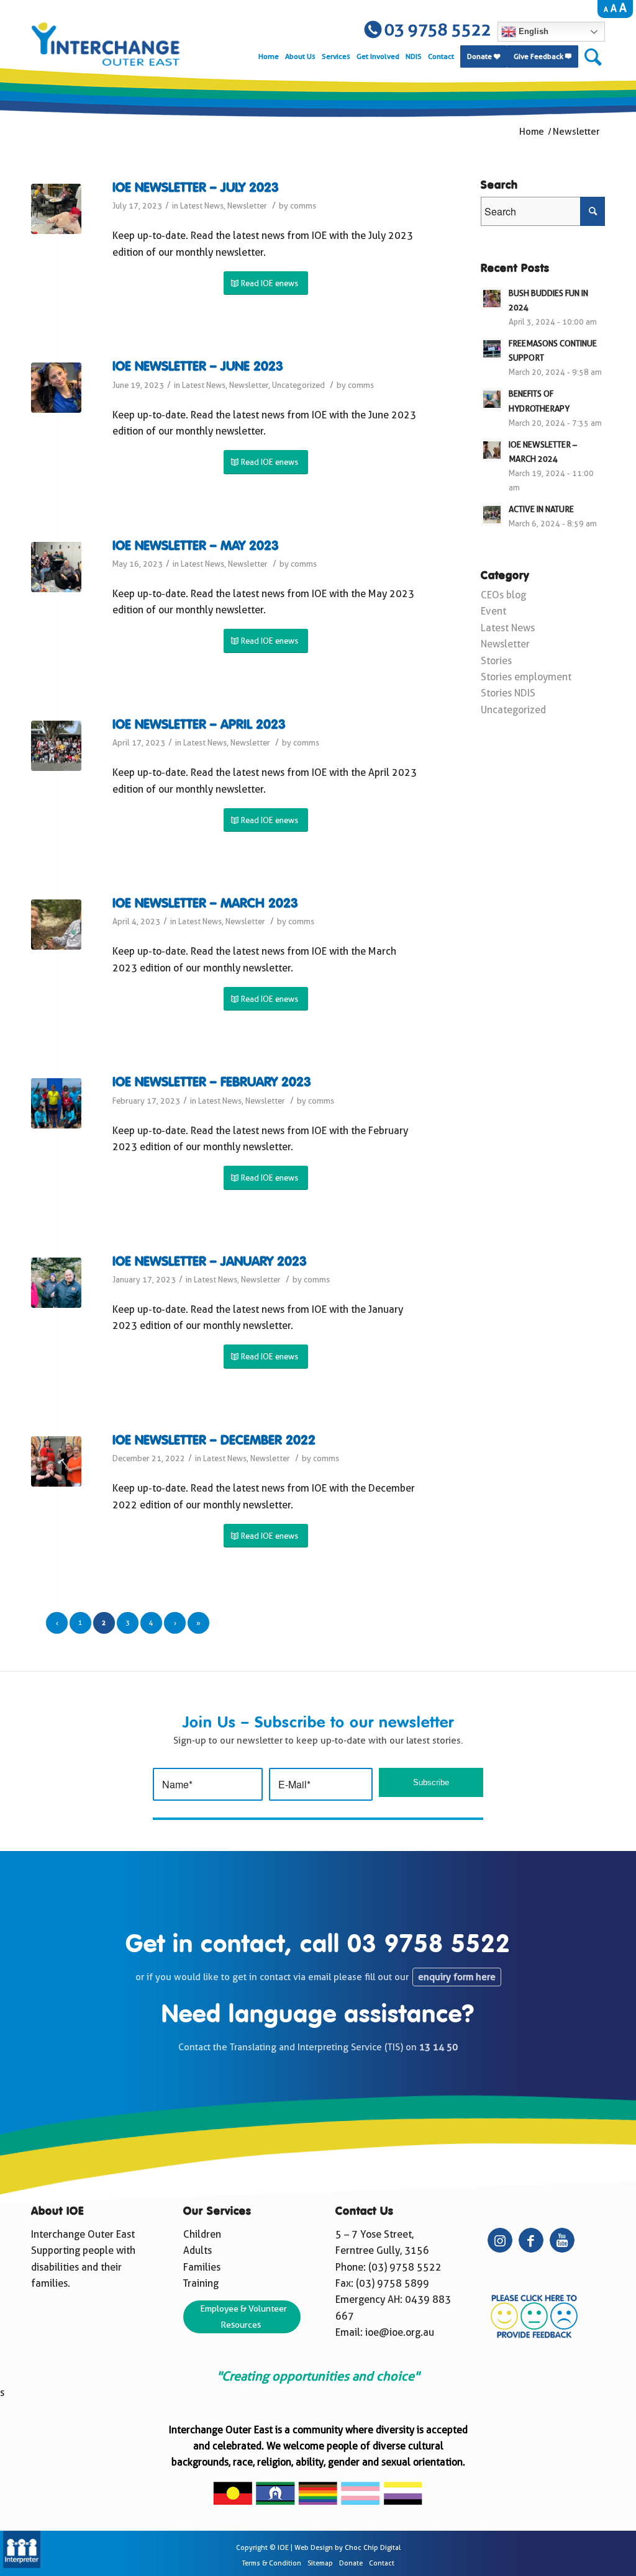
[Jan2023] (56, 1283)
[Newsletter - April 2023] (56, 746)
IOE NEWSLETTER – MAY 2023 (196, 547)
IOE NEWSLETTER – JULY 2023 (196, 188)
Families (202, 2267)
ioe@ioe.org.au (400, 2332)
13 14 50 (438, 2047)
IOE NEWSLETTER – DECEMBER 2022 (214, 1441)
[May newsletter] (56, 567)
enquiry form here (457, 1977)
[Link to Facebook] (531, 2240)
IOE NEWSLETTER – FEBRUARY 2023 (212, 1083)
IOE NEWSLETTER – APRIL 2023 (199, 725)
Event (493, 611)
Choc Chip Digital (373, 2548)
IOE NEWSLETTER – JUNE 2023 (198, 367)
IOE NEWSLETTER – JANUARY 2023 (210, 1262)
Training (201, 2283)
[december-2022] (56, 1461)
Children (202, 2234)
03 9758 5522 (429, 1945)
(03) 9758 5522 (405, 2267)
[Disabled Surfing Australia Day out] (56, 1103)
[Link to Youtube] (562, 2240)
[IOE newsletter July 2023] (56, 209)
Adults (198, 2250)
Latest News (202, 206)
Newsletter (247, 206)
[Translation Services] (22, 2565)
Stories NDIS (508, 693)
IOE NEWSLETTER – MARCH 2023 (205, 904)
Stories (496, 661)
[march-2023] (56, 925)
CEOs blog (503, 595)
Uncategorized (298, 385)
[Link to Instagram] (500, 2240)
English (532, 31)
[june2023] (56, 388)
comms (303, 206)
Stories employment (526, 677)
